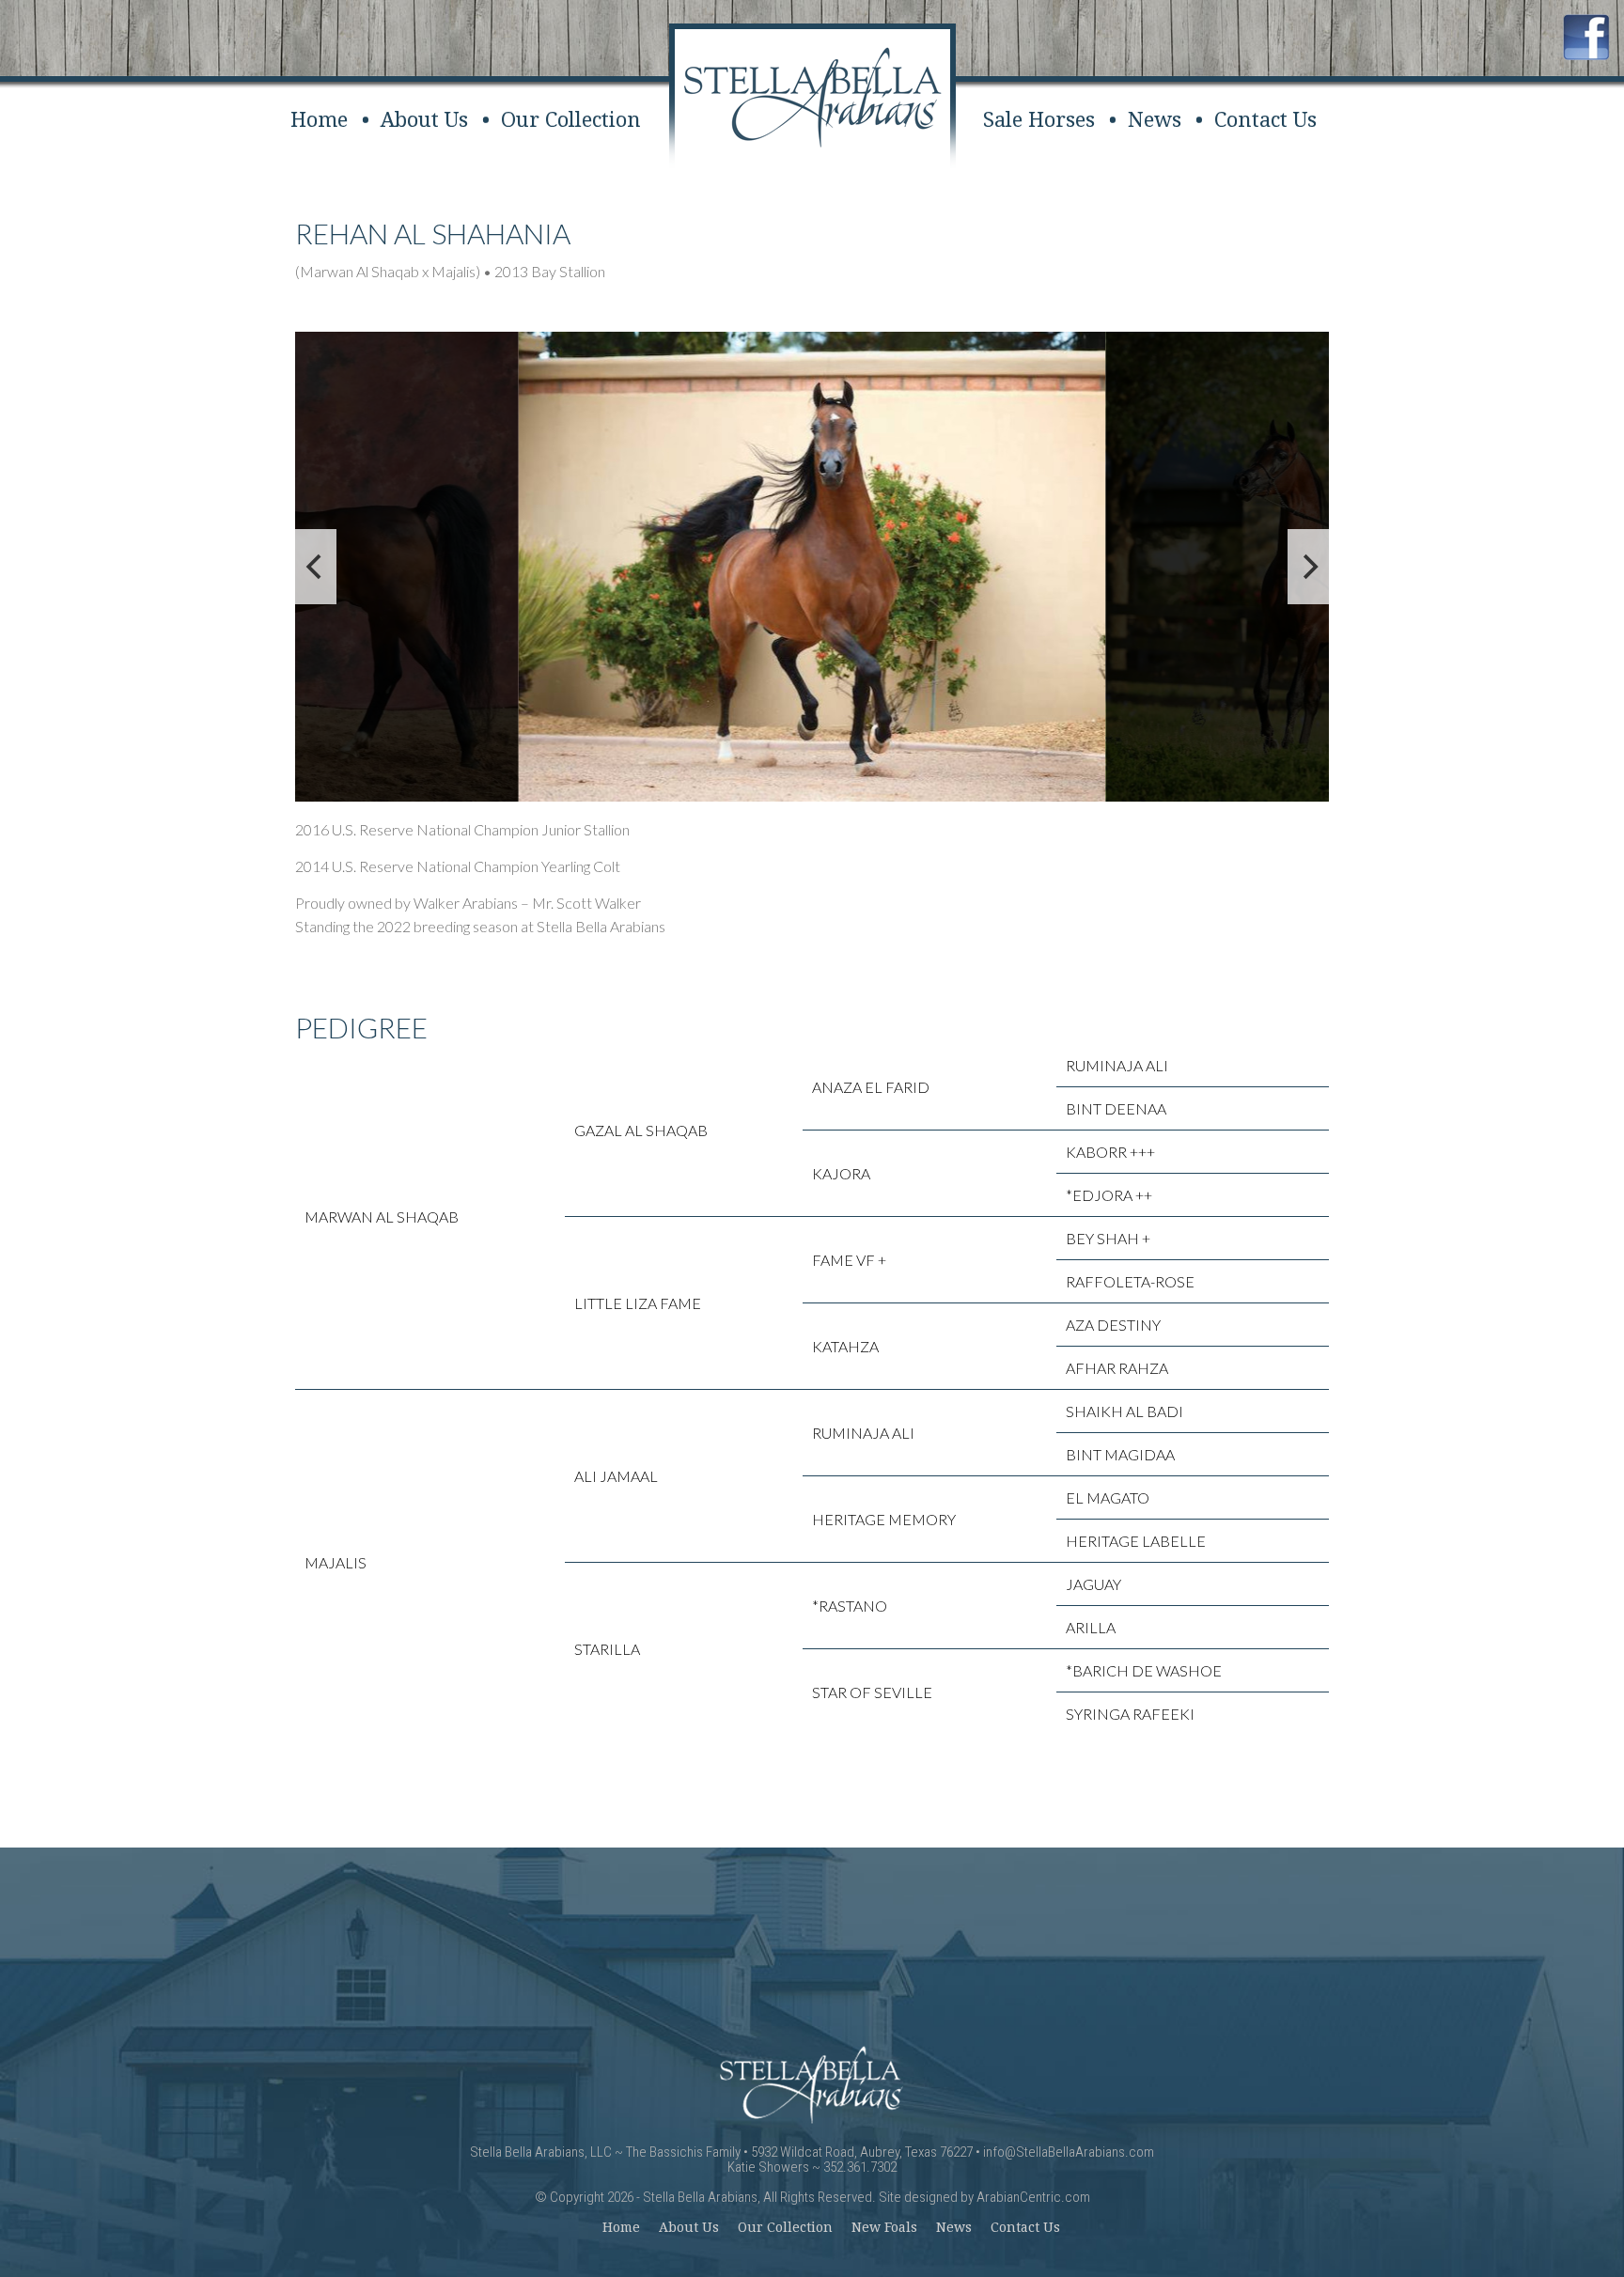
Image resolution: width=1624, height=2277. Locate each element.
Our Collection (571, 120)
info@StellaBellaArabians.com (1069, 2152)
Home (319, 120)
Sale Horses (1039, 120)
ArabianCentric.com (1033, 2197)
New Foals (884, 2227)
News (1155, 120)
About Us (424, 120)
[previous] (316, 567)
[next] (1308, 567)
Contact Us (1265, 120)
